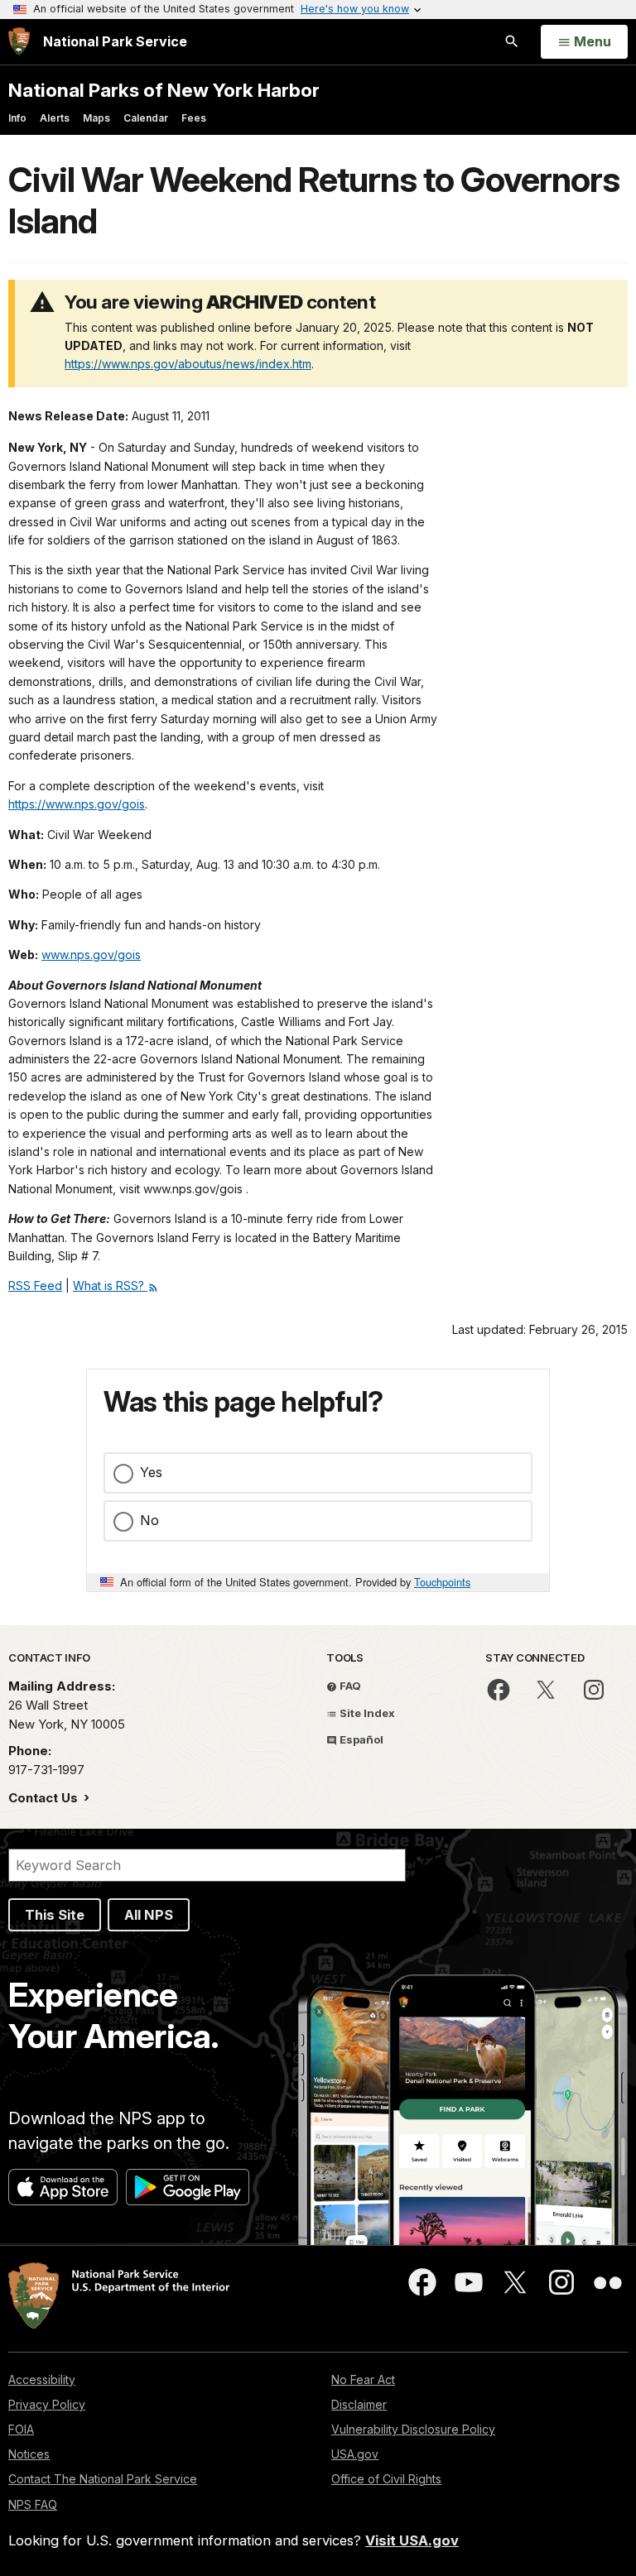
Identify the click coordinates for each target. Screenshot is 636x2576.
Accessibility (42, 2379)
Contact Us (45, 1798)
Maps (96, 118)
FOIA (21, 2429)
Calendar (146, 118)
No (149, 1520)
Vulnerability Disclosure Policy (413, 2429)
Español (360, 1739)
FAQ (349, 1686)
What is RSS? (110, 1286)
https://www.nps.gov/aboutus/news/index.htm (188, 364)
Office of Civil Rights (386, 2479)
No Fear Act (363, 2379)
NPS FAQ (33, 2504)
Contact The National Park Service (103, 2479)
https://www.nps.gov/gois (77, 804)
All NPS (149, 1915)
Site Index (366, 1713)
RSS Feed (35, 1286)
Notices (29, 2454)
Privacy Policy (47, 2404)
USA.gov (355, 2454)
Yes (151, 1472)
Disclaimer (359, 2404)
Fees (194, 118)
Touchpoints (442, 1582)
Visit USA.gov (412, 2540)
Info (17, 118)
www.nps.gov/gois (91, 955)
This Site (55, 1915)
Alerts (55, 118)
